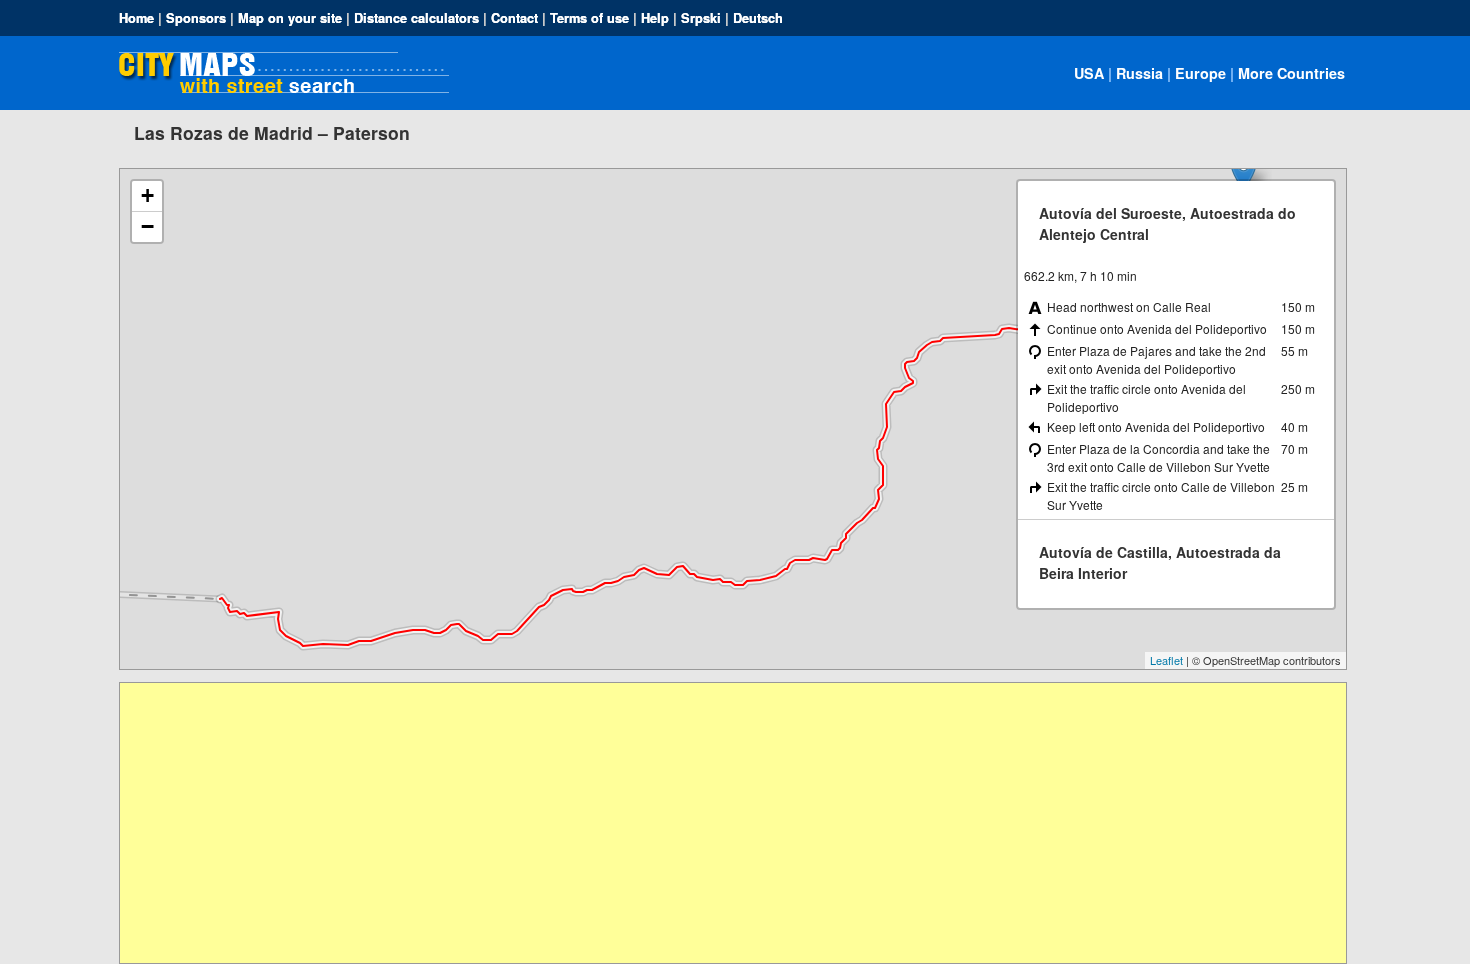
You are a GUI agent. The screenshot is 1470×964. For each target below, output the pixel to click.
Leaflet (1166, 660)
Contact (514, 18)
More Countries (1291, 73)
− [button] (147, 226)
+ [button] (147, 195)
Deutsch (758, 18)
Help (655, 18)
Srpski (701, 18)
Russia (1139, 73)
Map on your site (290, 18)
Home (136, 18)
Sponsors (196, 18)
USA (1089, 73)
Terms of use (589, 18)
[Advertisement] (720, 823)
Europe (1200, 73)
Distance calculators (416, 18)
